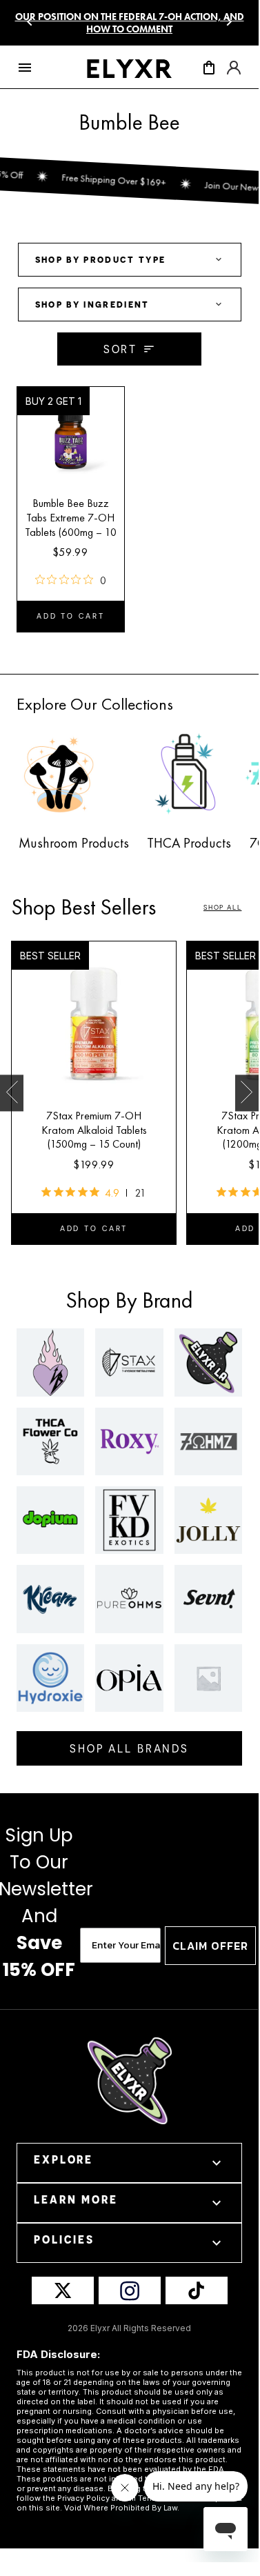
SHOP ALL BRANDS (129, 1748)
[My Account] (234, 72)
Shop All (222, 908)
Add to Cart (71, 616)
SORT (121, 349)
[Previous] (30, 22)
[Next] (229, 22)
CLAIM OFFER (210, 1946)
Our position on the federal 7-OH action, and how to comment (130, 23)
